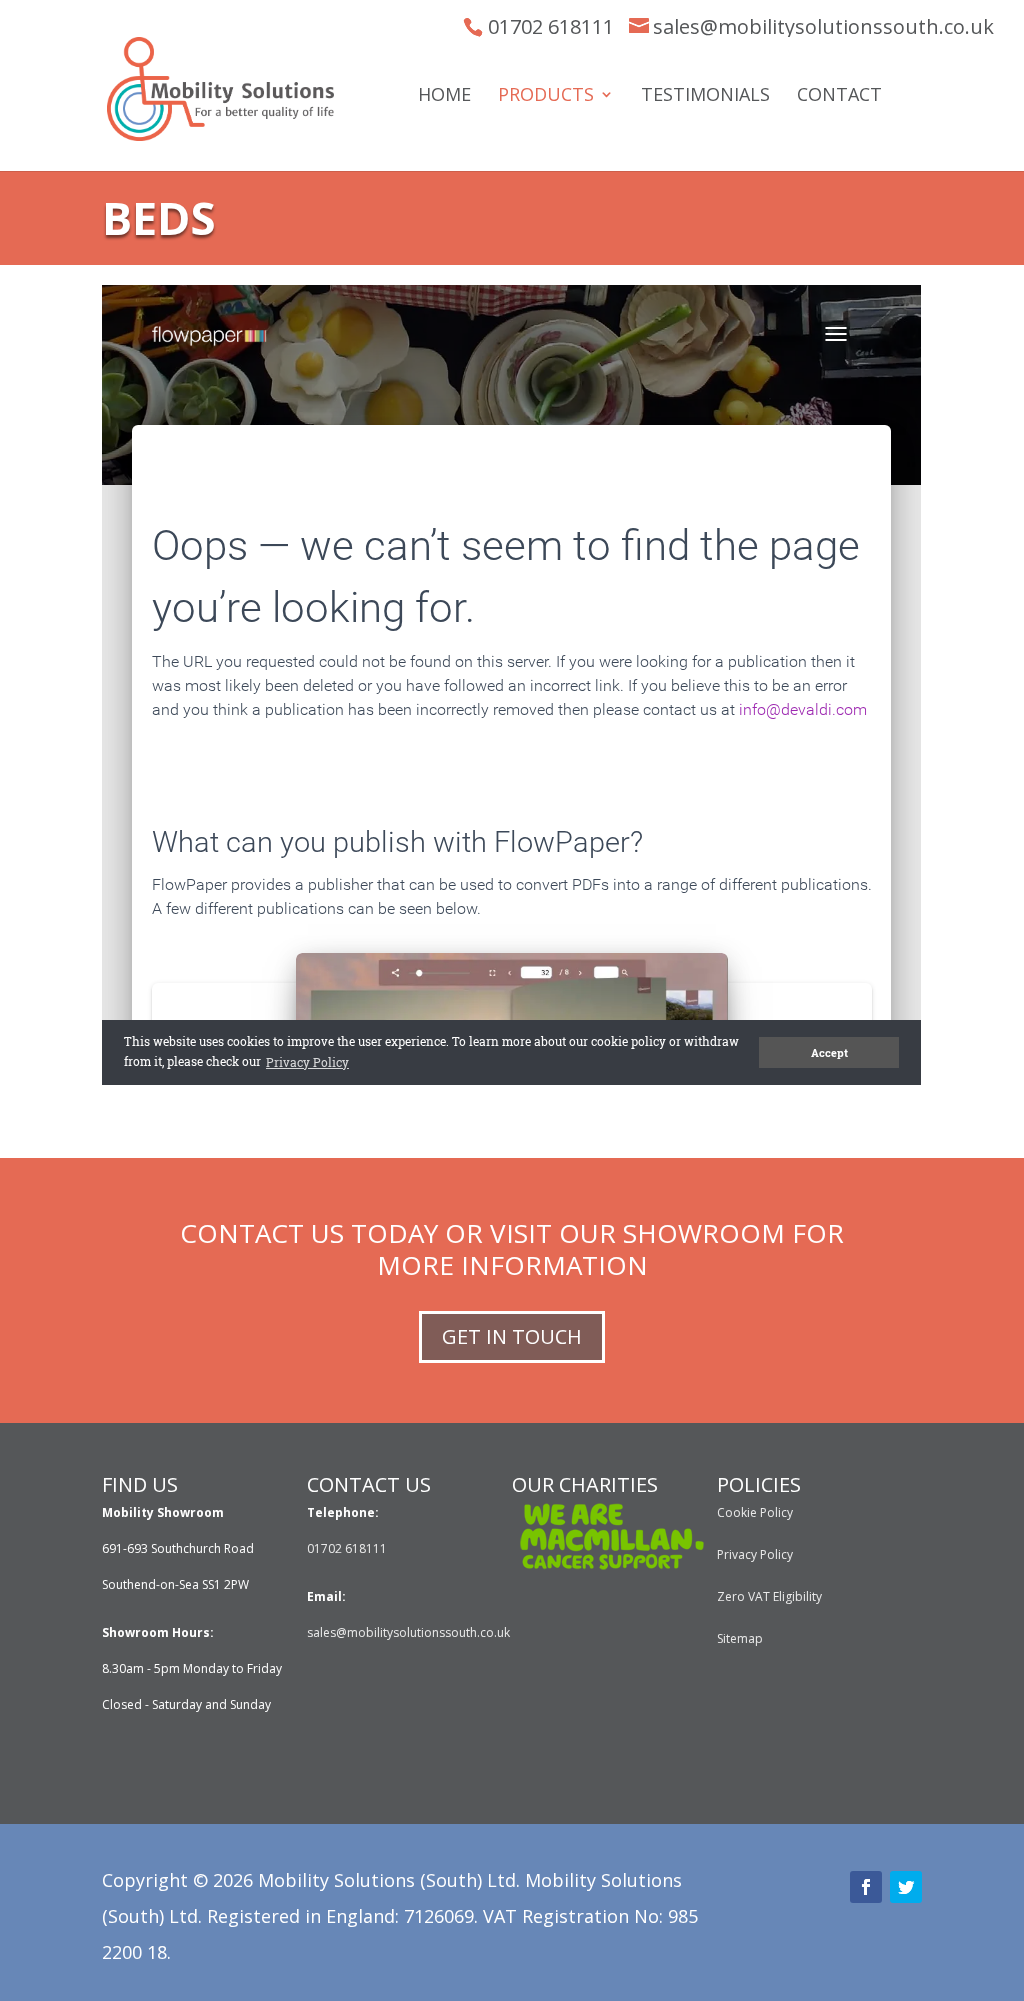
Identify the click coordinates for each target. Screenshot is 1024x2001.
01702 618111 (551, 26)
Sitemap (740, 1638)
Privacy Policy (755, 1554)
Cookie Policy (755, 1512)
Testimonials (705, 96)
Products (546, 96)
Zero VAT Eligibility (769, 1596)
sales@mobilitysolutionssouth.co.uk (823, 26)
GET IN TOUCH (512, 1336)
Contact (839, 96)
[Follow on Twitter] (906, 1887)
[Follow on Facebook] (866, 1887)
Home (444, 96)
